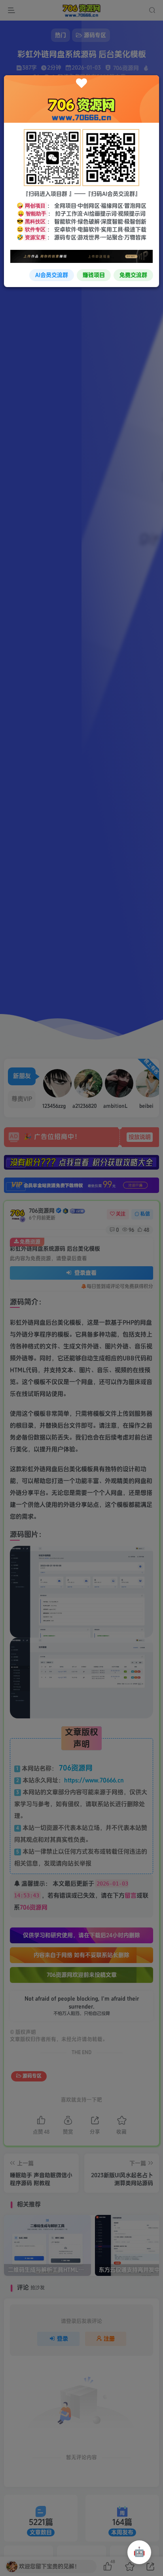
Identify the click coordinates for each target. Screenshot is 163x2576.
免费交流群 (133, 275)
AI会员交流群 (52, 275)
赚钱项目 (94, 275)
